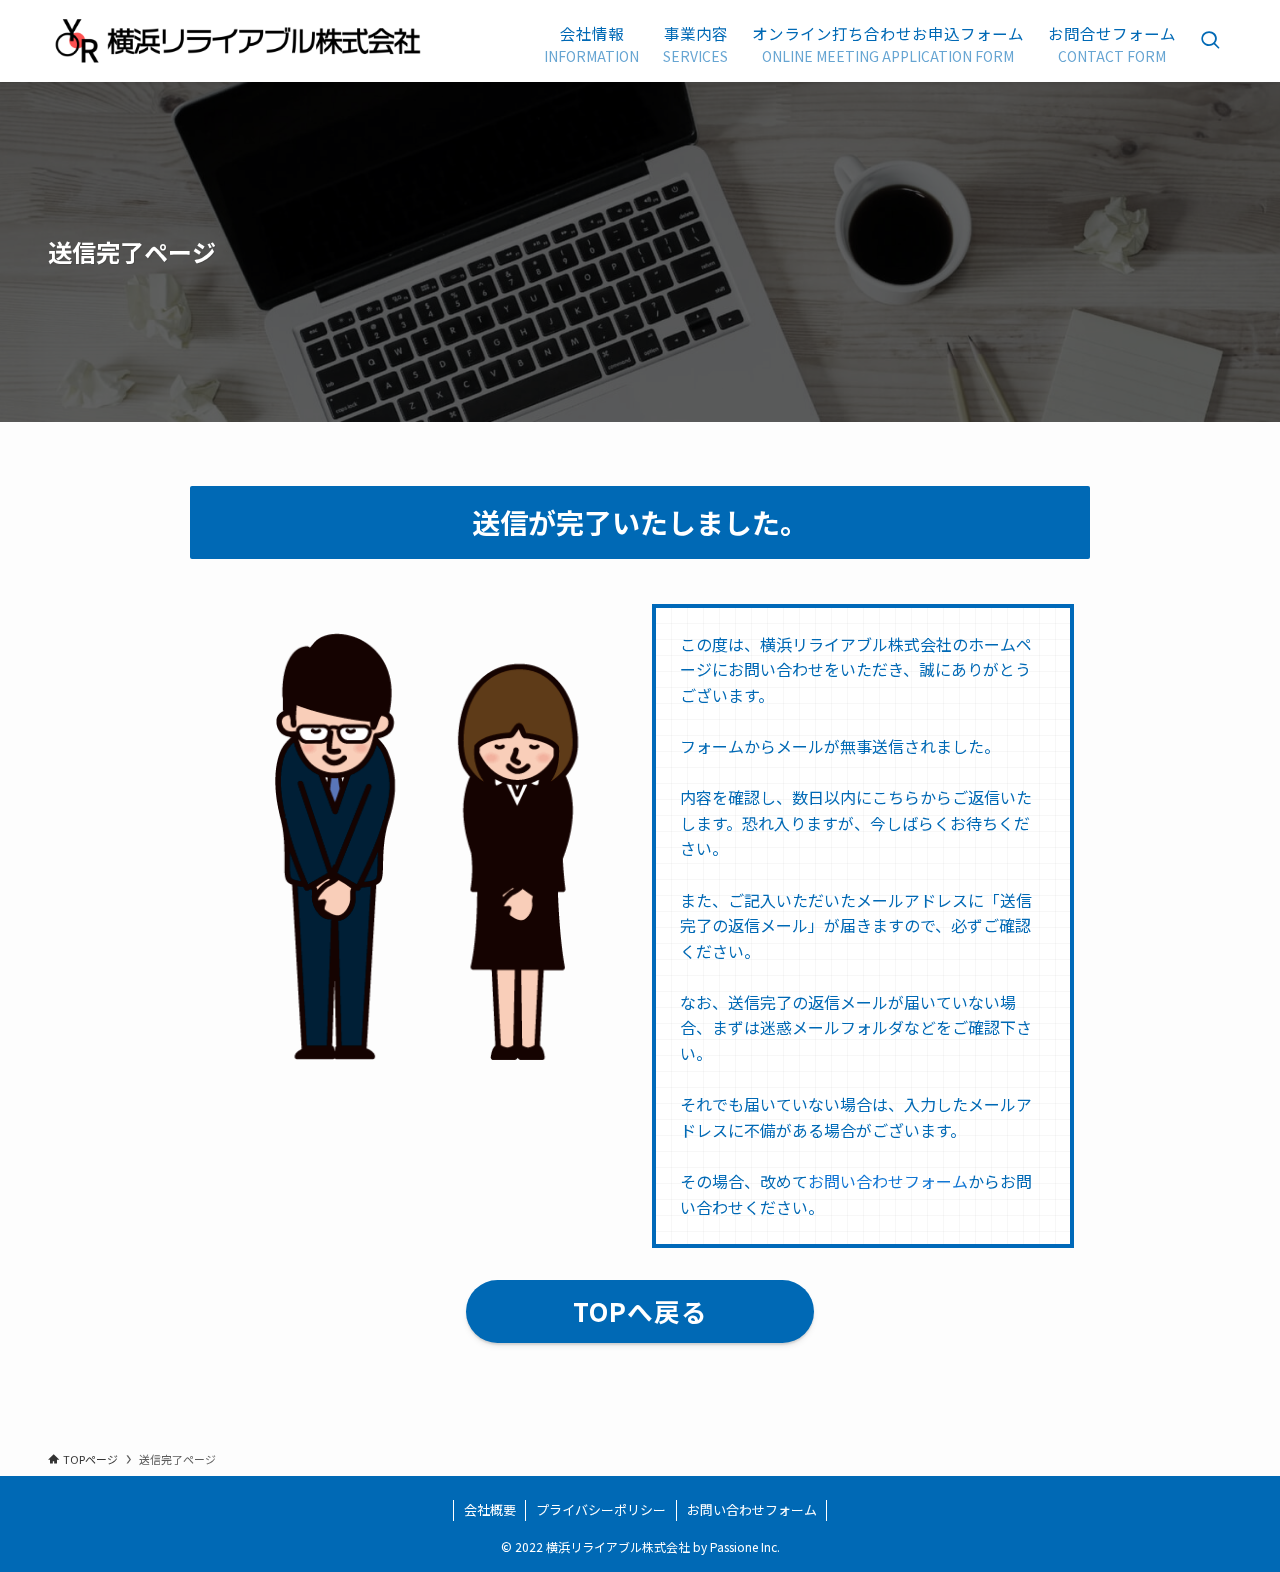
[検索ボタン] (1210, 41)
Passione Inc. (745, 1546)
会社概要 (490, 1509)
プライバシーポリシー (601, 1509)
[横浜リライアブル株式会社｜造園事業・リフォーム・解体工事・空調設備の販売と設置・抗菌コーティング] (239, 41)
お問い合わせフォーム (888, 1181)
